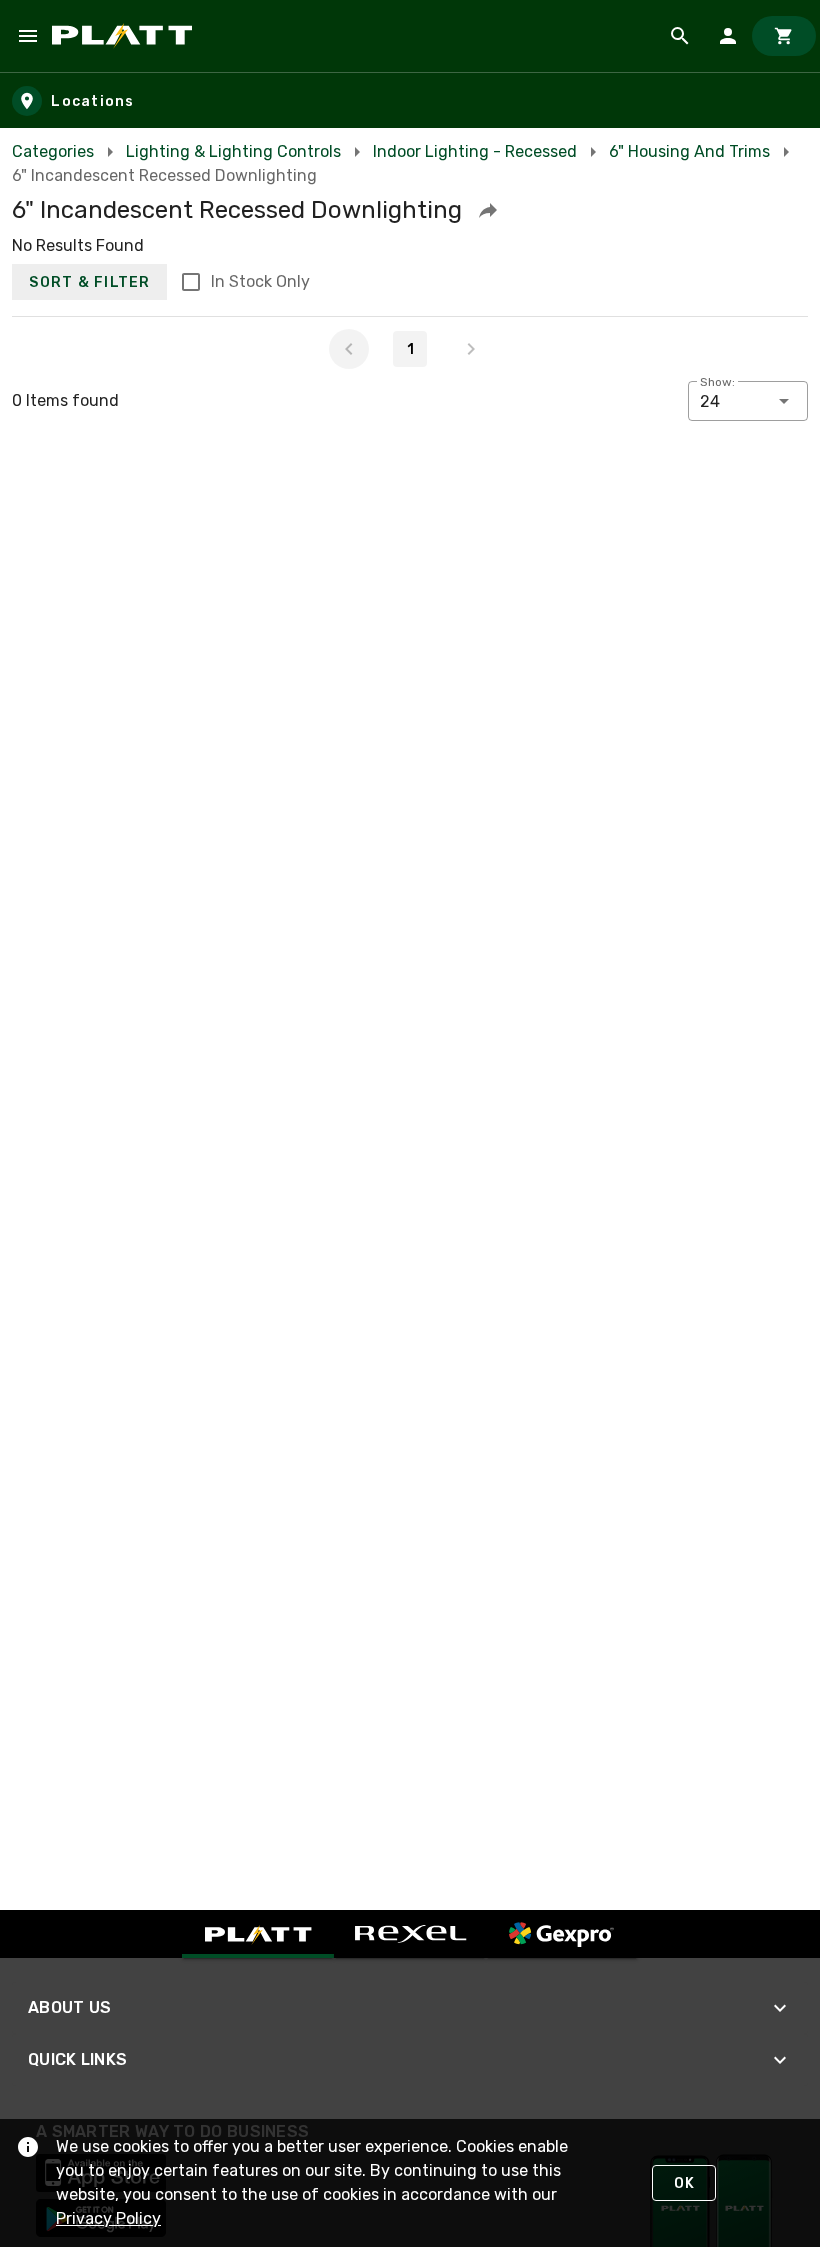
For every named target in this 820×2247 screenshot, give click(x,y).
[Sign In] (728, 36)
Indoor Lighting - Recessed (475, 151)
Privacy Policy (108, 2218)
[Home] (125, 36)
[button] (488, 210)
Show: (717, 382)
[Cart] (784, 36)
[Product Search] (680, 36)
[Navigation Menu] (28, 36)
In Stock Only (260, 281)
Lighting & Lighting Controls (233, 151)
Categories (53, 151)
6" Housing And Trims (689, 151)
